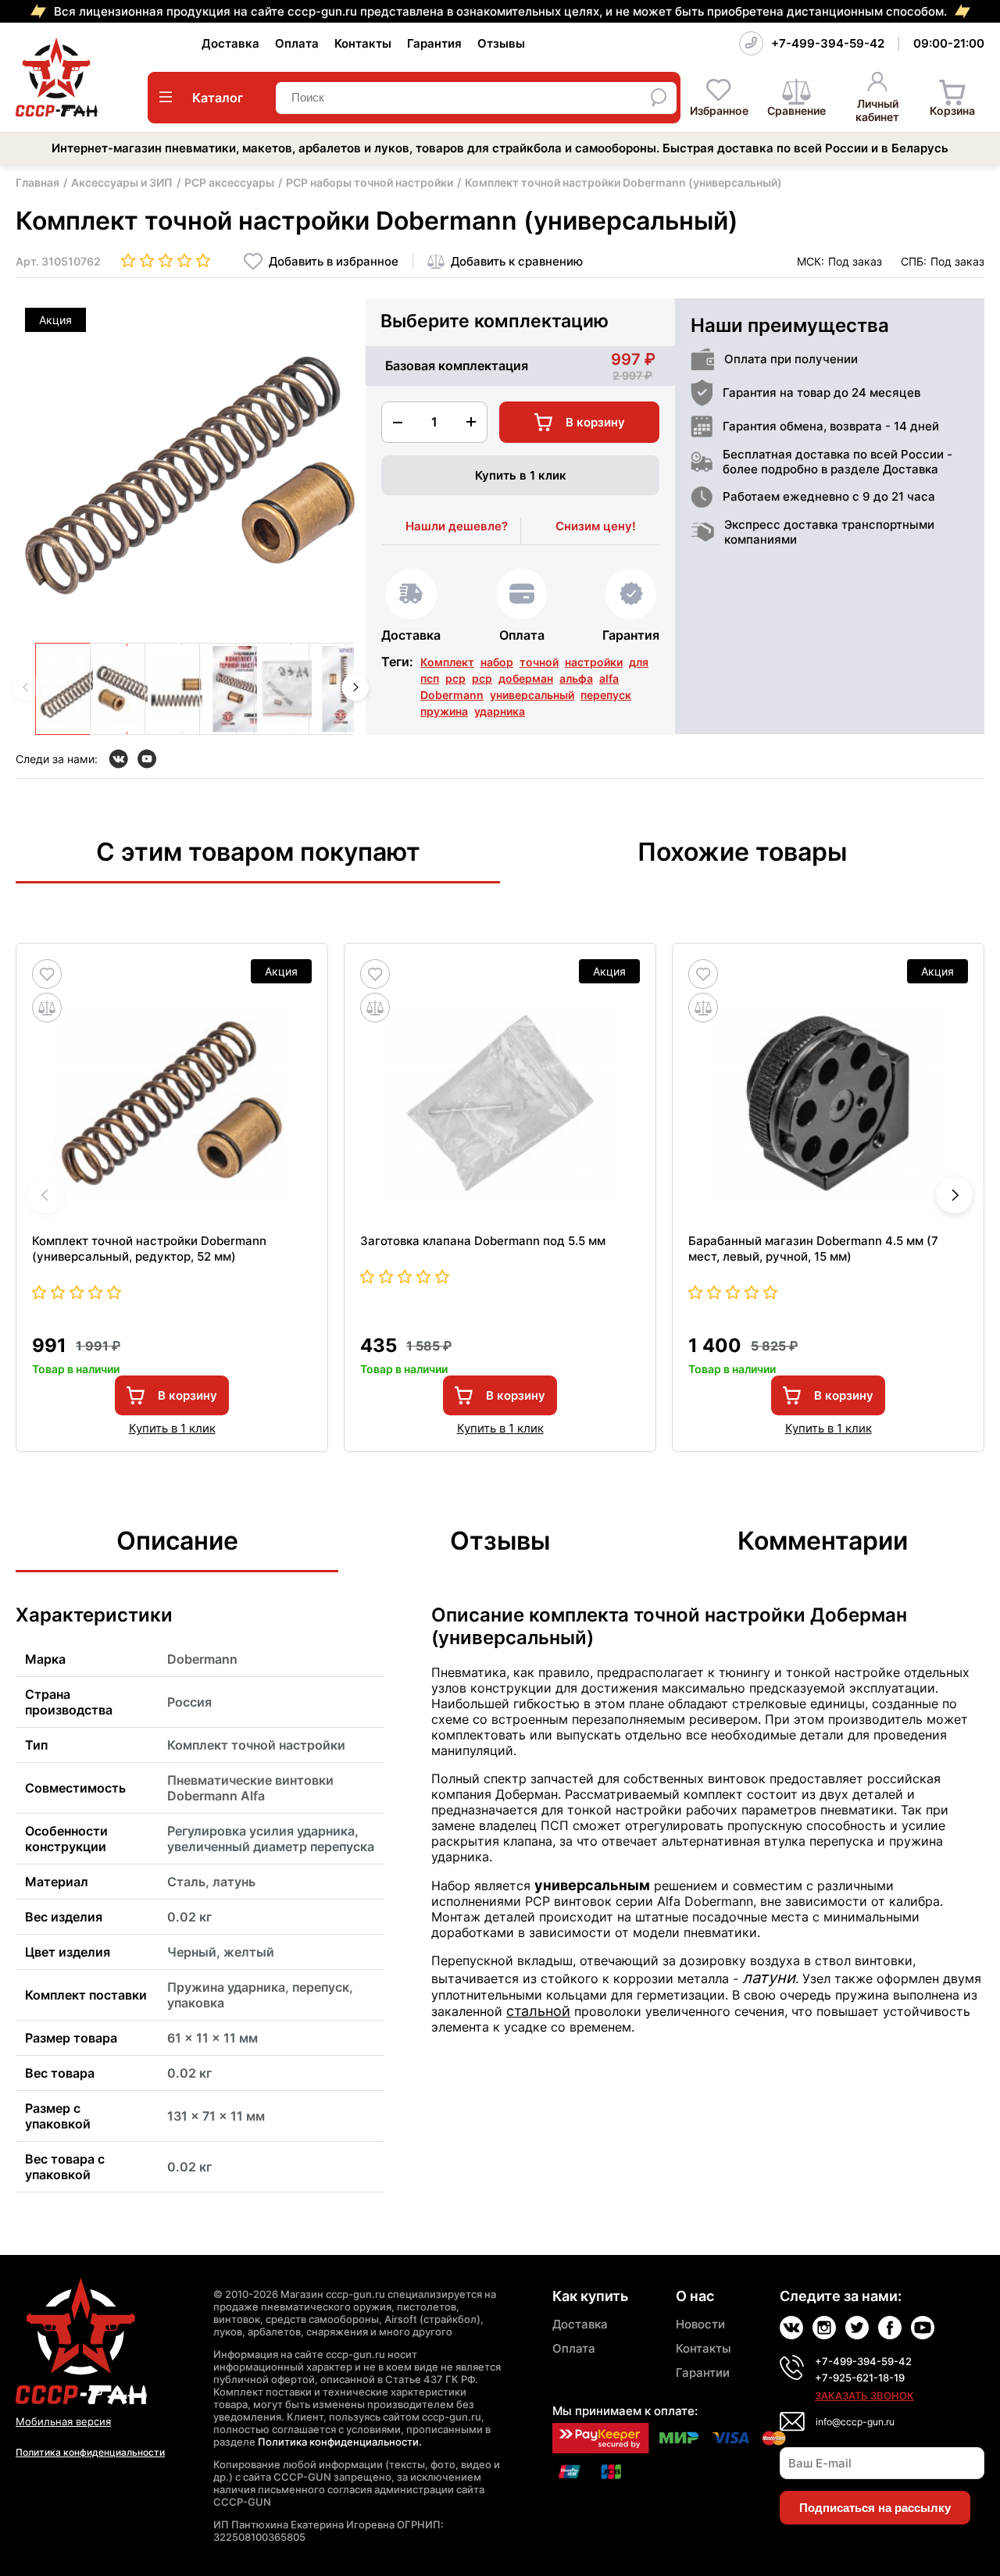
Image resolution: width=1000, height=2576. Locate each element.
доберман (526, 678)
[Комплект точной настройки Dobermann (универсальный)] (81, 689)
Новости (700, 2324)
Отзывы (501, 43)
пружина (444, 711)
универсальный (532, 695)
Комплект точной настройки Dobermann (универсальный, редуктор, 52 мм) (149, 1249)
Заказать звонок (864, 2396)
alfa (609, 678)
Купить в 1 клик (521, 475)
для (639, 662)
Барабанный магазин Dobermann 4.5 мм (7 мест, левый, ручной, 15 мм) (813, 1249)
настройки (594, 662)
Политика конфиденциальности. (340, 2442)
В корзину (187, 1395)
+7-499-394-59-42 (828, 43)
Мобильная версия (63, 2421)
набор (497, 662)
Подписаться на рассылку (875, 2508)
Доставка (230, 43)
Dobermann (452, 695)
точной (539, 662)
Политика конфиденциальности (90, 2452)
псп (430, 678)
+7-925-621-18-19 (860, 2378)
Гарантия (434, 43)
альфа (576, 678)
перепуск (606, 695)
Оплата (297, 43)
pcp (482, 678)
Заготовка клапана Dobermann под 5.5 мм (483, 1241)
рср (455, 678)
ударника (500, 711)
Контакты (363, 43)
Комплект (447, 662)
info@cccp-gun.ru (855, 2422)
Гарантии (703, 2373)
